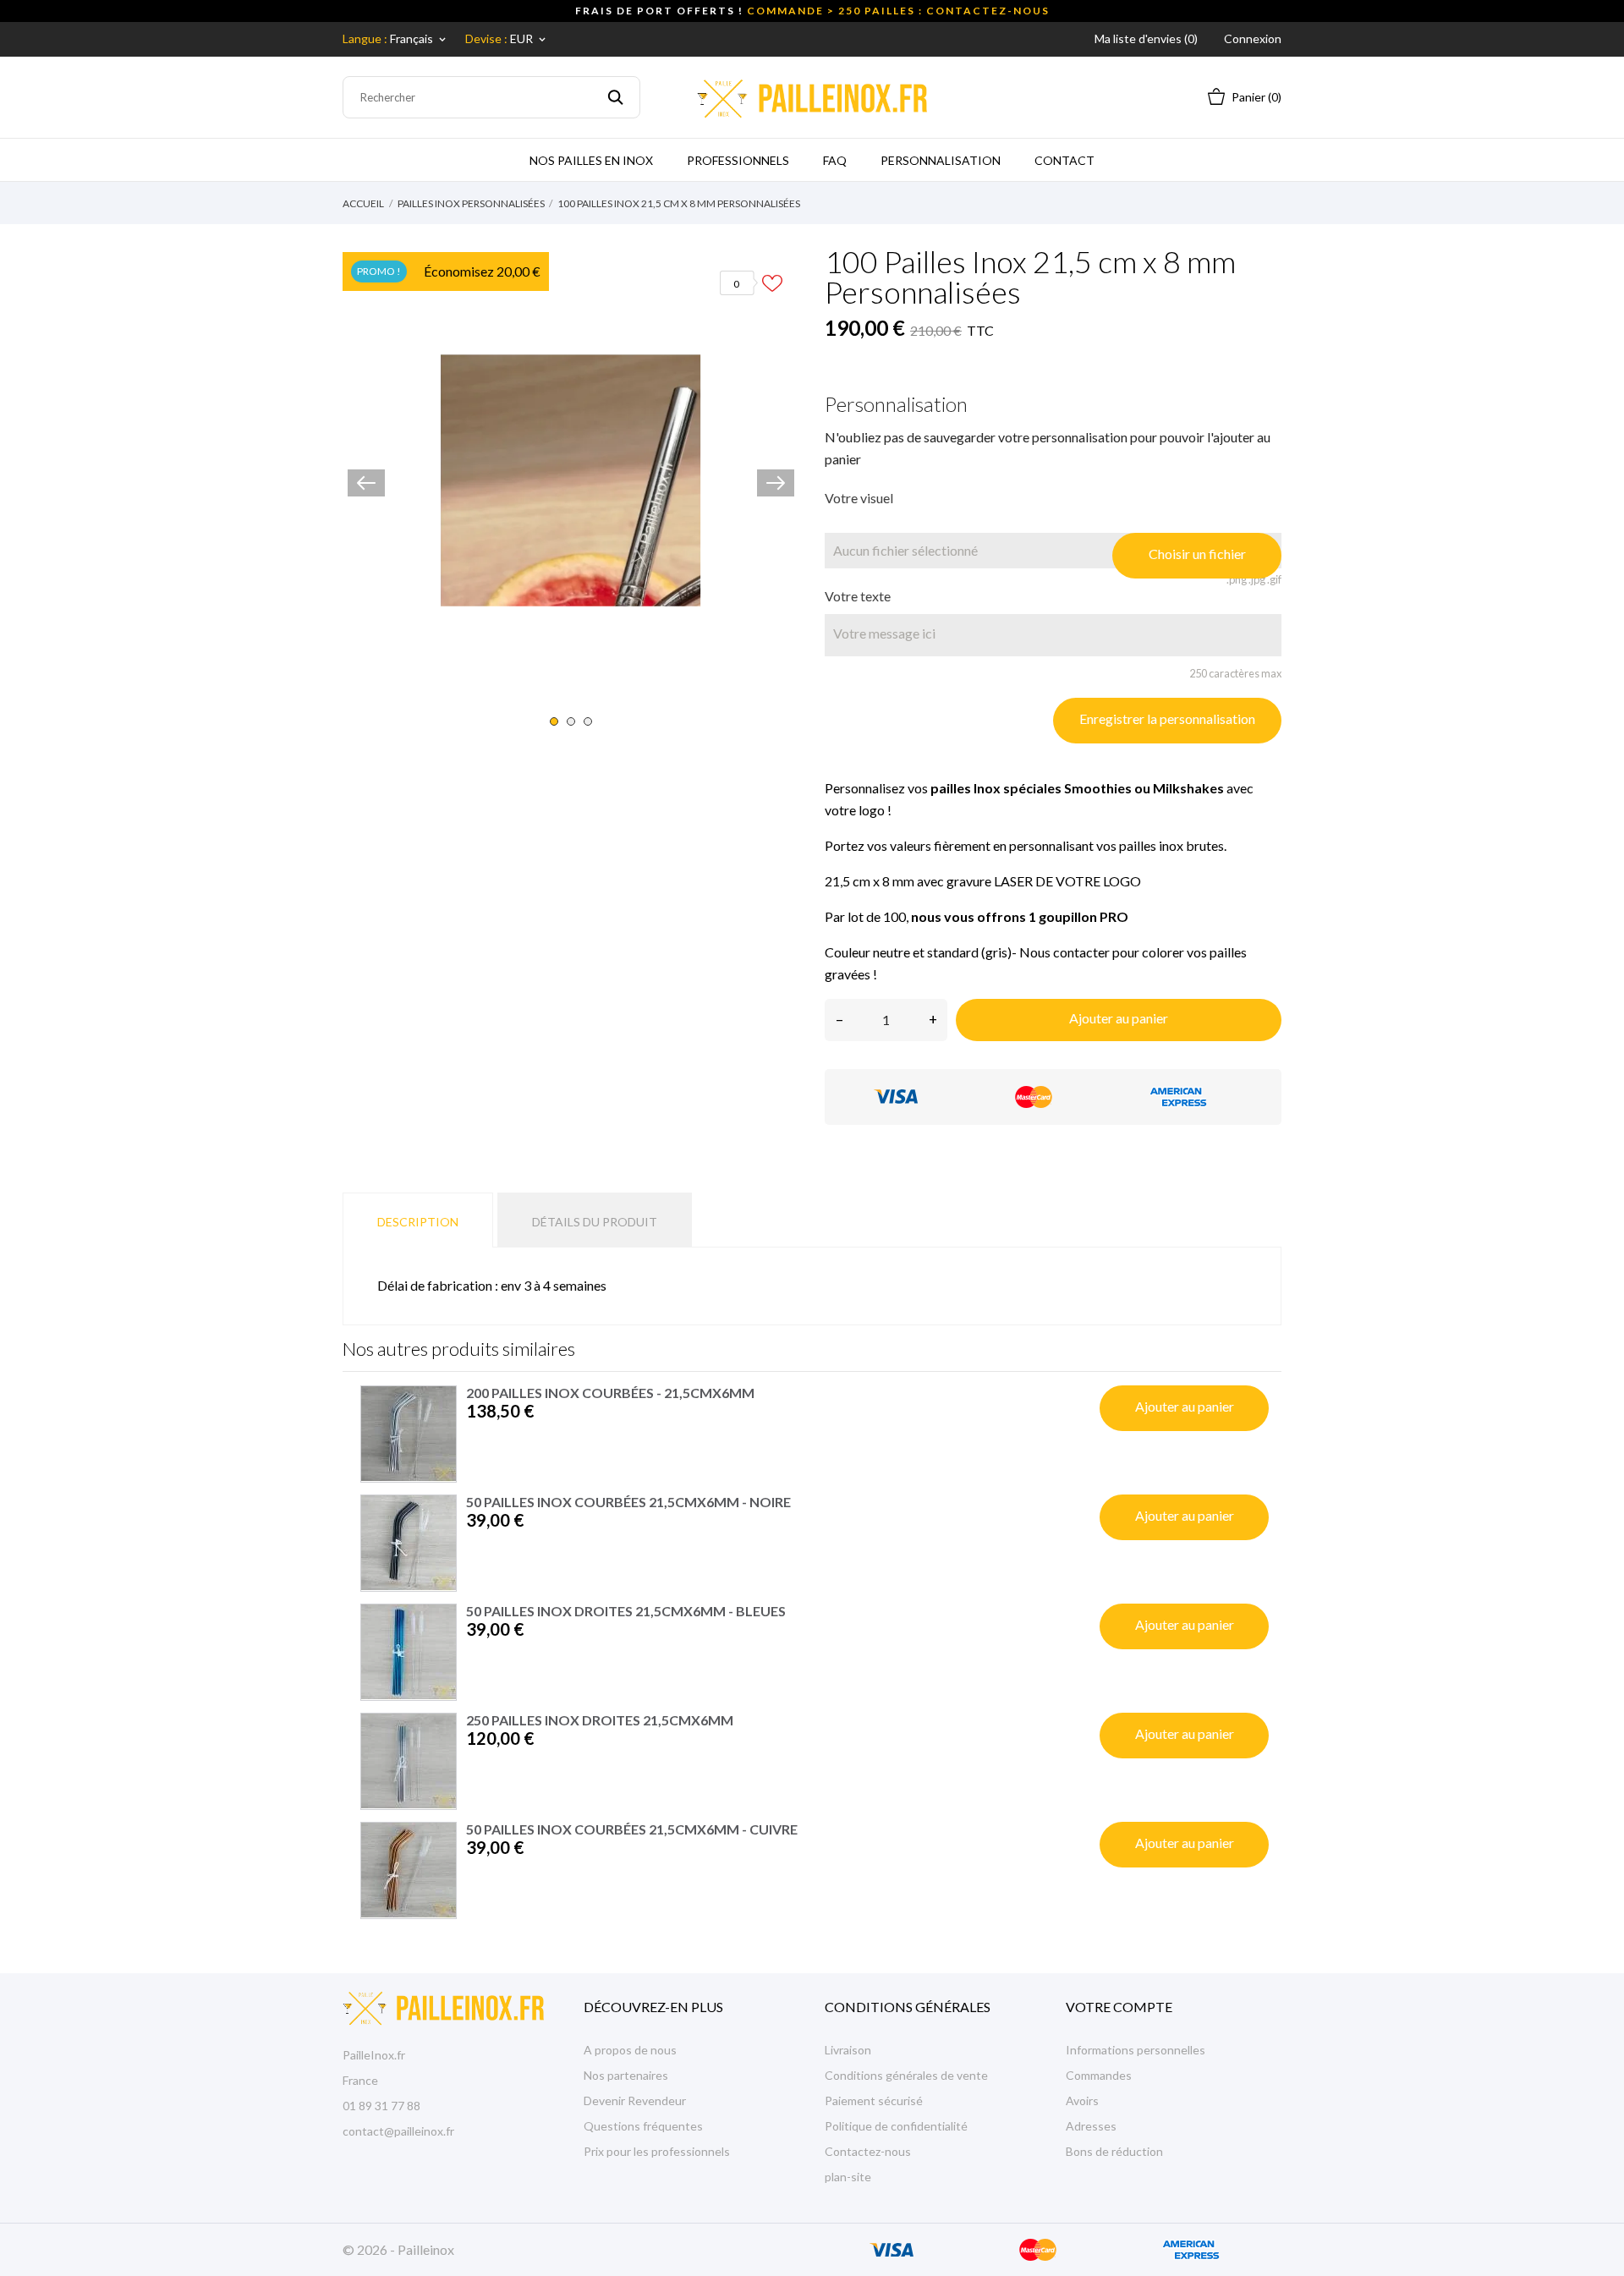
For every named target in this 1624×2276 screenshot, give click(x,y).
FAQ (835, 160)
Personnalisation (941, 160)
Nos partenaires (626, 2075)
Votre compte (1119, 2007)
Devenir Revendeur (635, 2101)
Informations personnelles (1136, 2050)
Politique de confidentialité (896, 2126)
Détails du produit (595, 1222)
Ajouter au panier (1119, 1018)
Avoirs (1082, 2101)
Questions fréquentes (643, 2126)
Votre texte (858, 596)
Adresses (1091, 2126)
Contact (1064, 160)
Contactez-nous (868, 2151)
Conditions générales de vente (906, 2075)
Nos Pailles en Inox (591, 160)
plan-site (848, 2177)
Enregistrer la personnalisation (1167, 718)
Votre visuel (859, 498)
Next (776, 483)
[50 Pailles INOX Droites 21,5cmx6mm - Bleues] (409, 1652)
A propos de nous (630, 2050)
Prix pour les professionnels (657, 2151)
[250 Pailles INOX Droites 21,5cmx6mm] (409, 1761)
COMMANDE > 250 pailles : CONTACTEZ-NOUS (898, 11)
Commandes (1099, 2075)
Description (418, 1222)
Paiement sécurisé (874, 2101)
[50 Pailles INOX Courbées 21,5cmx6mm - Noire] (409, 1543)
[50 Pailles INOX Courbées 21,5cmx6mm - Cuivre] (409, 1870)
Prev (366, 483)
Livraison (848, 2050)
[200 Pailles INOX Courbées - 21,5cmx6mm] (409, 1434)
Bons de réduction (1114, 2151)
